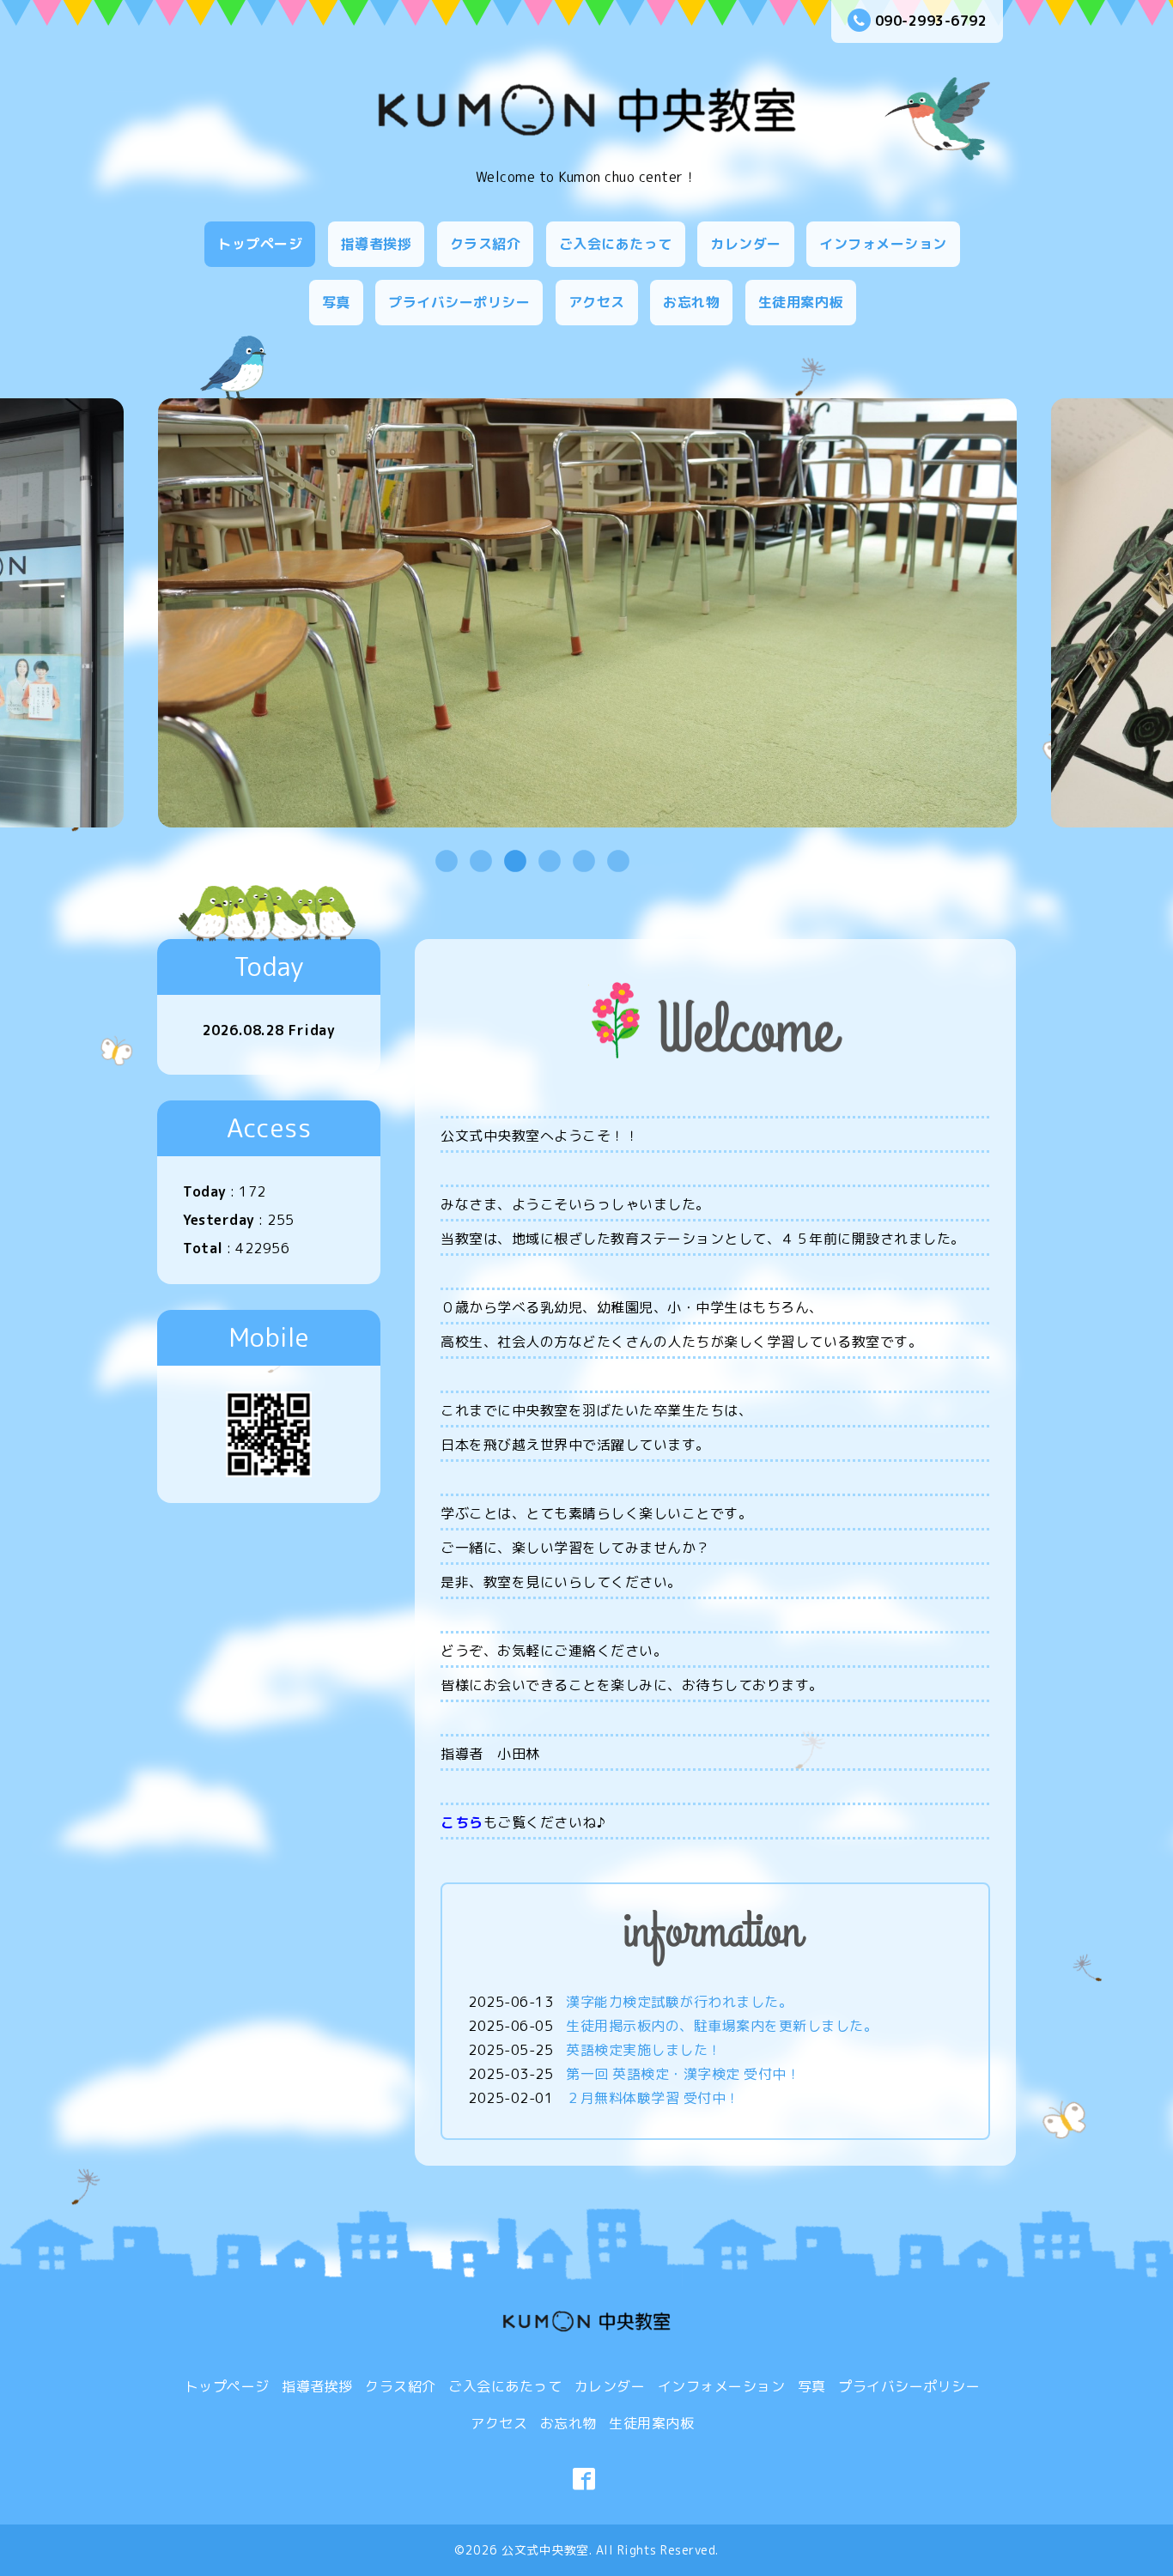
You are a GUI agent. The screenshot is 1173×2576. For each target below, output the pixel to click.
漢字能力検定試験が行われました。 (679, 2002)
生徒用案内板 (801, 302)
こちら (462, 1822)
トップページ (260, 244)
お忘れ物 (691, 302)
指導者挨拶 (377, 244)
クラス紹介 (486, 244)
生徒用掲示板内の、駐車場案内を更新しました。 (722, 2026)
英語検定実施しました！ (644, 2050)
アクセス (597, 302)
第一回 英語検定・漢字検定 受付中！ (683, 2074)
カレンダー (746, 244)
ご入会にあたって (616, 244)
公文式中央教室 (545, 2550)
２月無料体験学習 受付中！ (653, 2098)
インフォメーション (883, 244)
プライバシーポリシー (459, 302)
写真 (336, 302)
